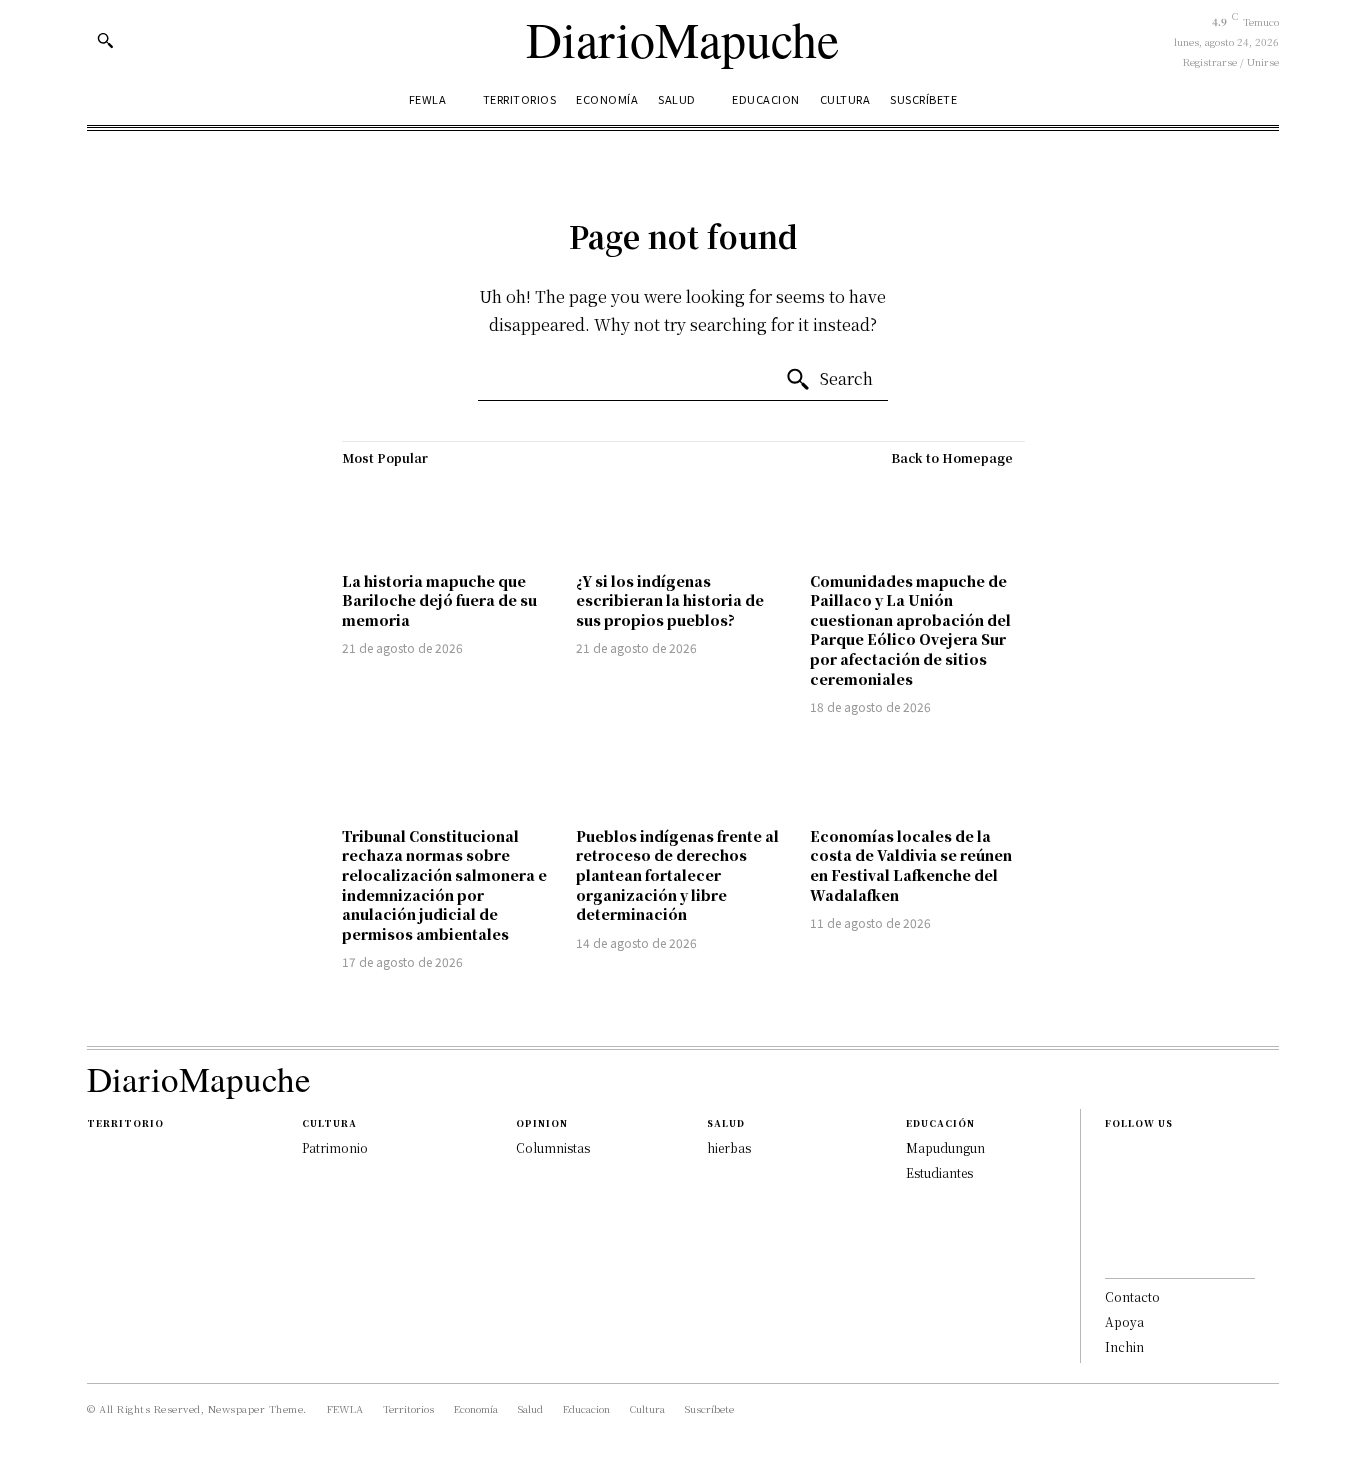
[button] (105, 40)
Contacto (1132, 1296)
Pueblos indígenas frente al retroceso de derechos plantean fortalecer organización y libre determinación (677, 875)
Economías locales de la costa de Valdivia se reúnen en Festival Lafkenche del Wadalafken (911, 865)
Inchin (1124, 1346)
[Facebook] (1111, 1156)
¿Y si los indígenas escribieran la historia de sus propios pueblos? (670, 600)
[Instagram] (1111, 1188)
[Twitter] (1111, 1252)
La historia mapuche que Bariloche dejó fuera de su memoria (439, 600)
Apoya (1124, 1321)
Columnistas (553, 1147)
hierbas (729, 1147)
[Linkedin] (1111, 1220)
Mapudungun (945, 1147)
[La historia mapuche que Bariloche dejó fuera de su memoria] (449, 519)
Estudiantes (939, 1172)
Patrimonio (335, 1147)
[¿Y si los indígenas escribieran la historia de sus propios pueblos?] (683, 519)
